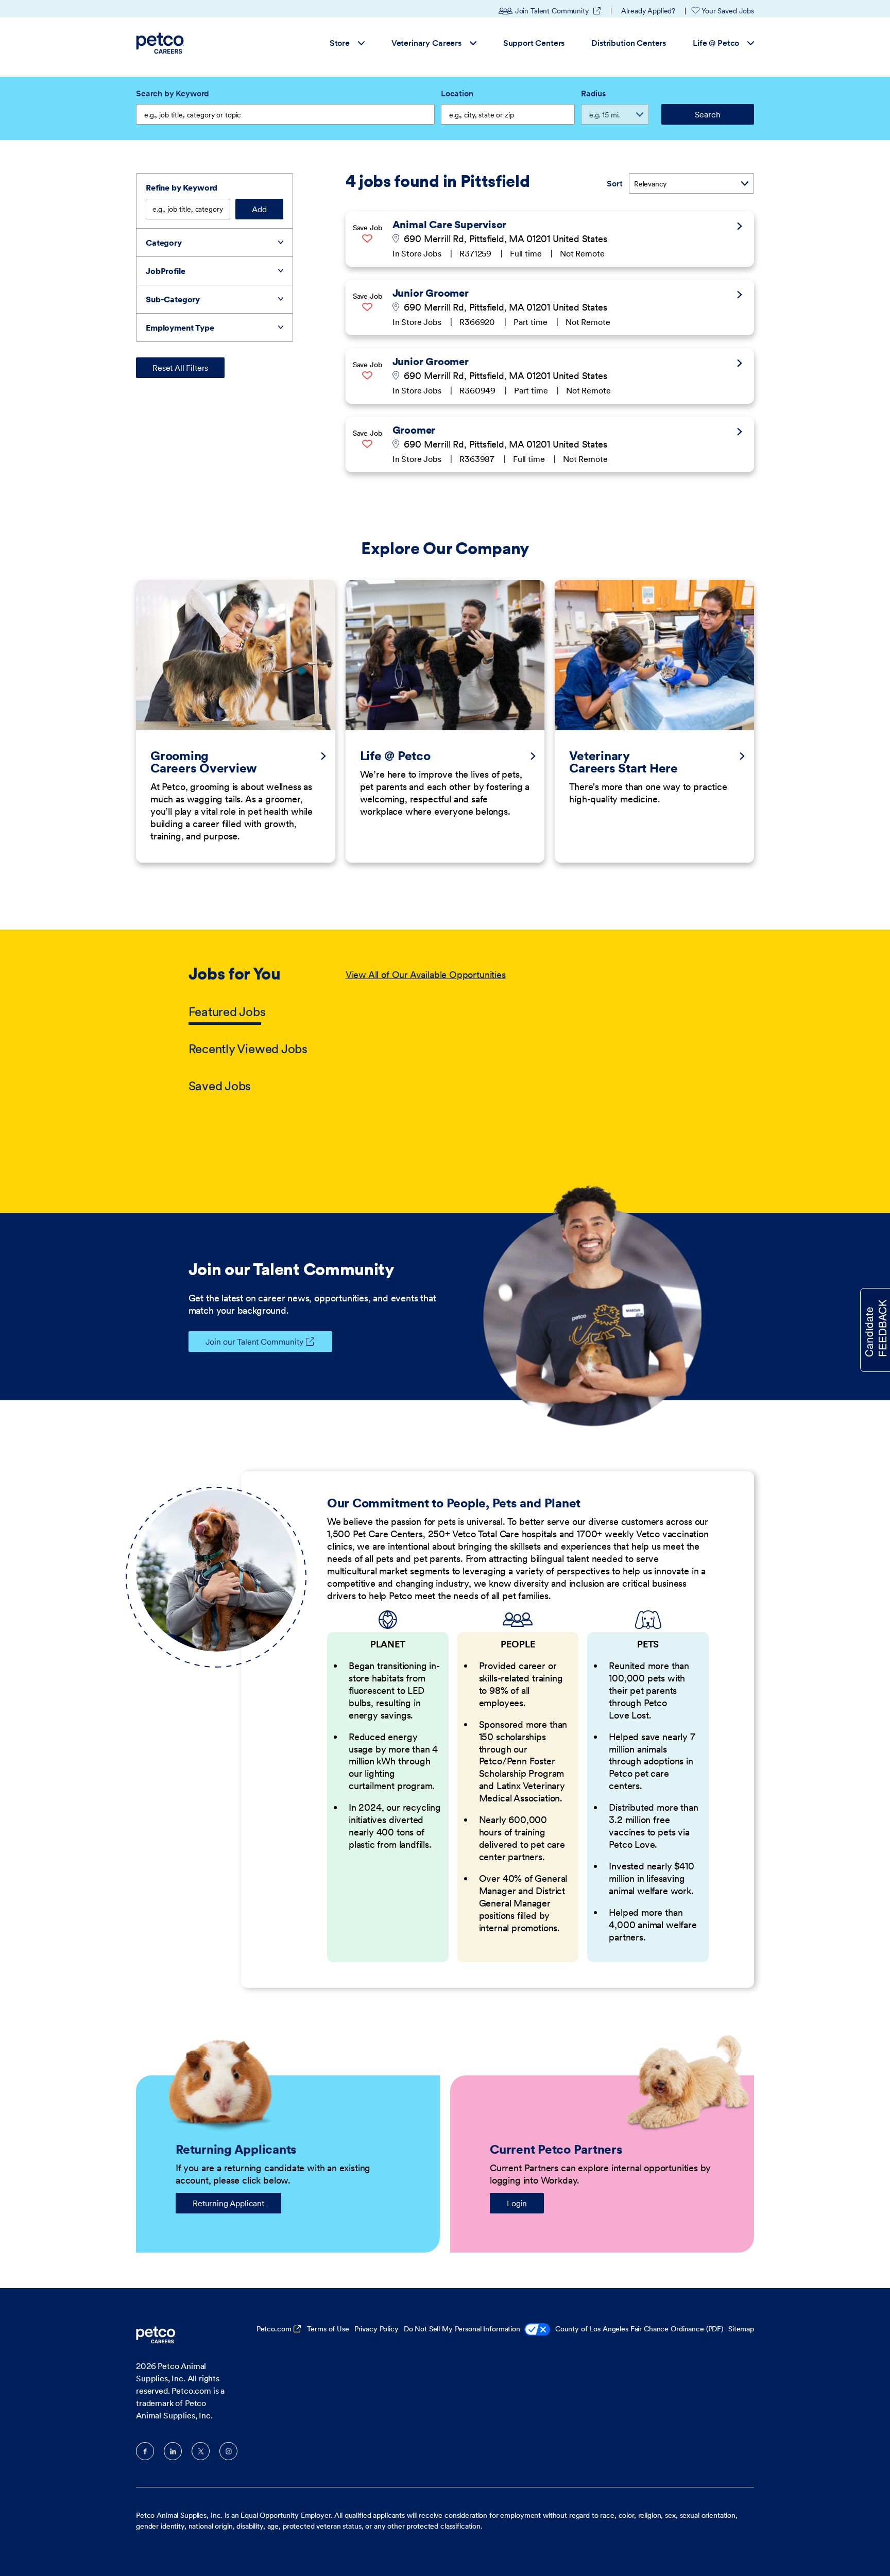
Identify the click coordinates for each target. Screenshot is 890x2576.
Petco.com (274, 2329)
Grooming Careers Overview (204, 762)
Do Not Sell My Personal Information (462, 2329)
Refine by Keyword (182, 187)
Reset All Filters (180, 368)
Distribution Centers (629, 43)
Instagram (228, 2451)
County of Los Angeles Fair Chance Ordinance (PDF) (639, 2329)
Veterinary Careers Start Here (623, 762)
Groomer (414, 430)
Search (707, 114)
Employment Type (180, 328)
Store (340, 43)
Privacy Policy (376, 2329)
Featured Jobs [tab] (227, 1012)
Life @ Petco (716, 43)
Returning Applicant (228, 2203)
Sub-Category (173, 299)
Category (164, 243)
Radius (593, 93)
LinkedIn (173, 2451)
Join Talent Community (558, 11)
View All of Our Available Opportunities (426, 975)
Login (517, 2203)
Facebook (145, 2451)
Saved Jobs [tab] (220, 1086)
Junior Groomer (431, 293)
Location (457, 93)
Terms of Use (328, 2329)
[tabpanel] (524, 1031)
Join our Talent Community (254, 1342)
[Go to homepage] (161, 43)
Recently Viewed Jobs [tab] (248, 1049)
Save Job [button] (367, 228)
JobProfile (165, 271)
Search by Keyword (173, 93)
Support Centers (534, 43)
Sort (614, 183)
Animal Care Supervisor (450, 225)
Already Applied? (648, 11)
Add (259, 209)
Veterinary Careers (426, 43)
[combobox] (508, 114)
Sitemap (741, 2329)
